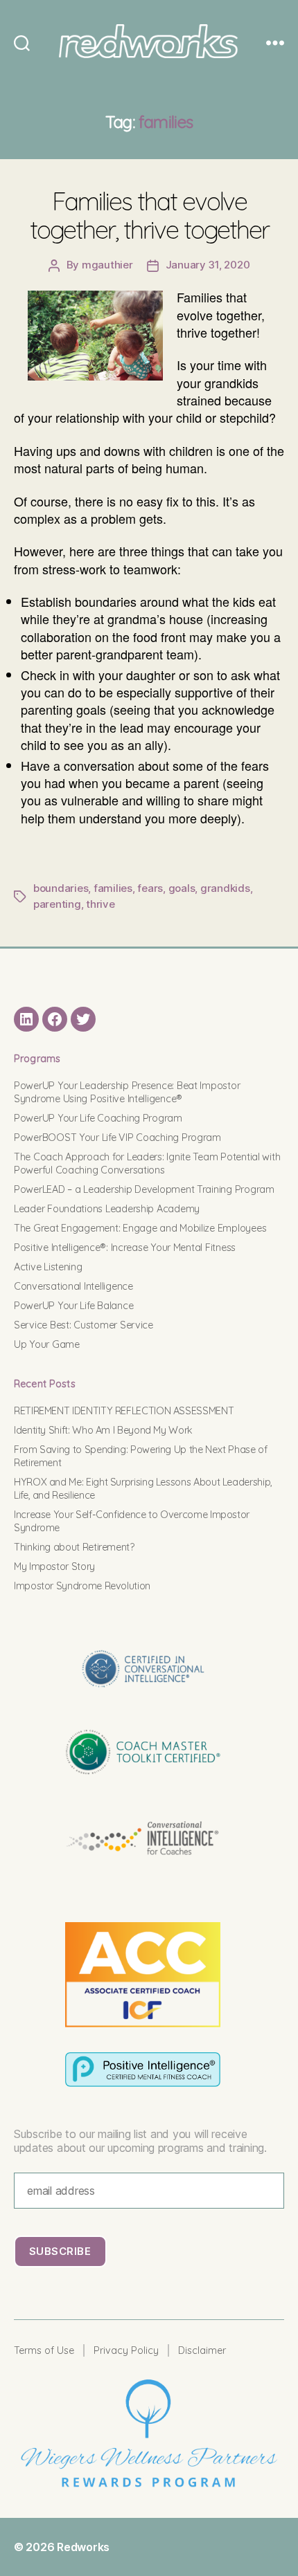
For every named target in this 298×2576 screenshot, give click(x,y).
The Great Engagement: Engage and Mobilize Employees (140, 1228)
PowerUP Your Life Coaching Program (98, 1118)
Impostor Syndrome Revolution (82, 1586)
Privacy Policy (126, 2350)
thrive (100, 904)
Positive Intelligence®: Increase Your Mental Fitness (125, 1248)
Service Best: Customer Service (84, 1325)
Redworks (83, 2547)
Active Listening (48, 1267)
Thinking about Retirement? (74, 1547)
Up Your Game (47, 1344)
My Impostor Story (54, 1566)
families (113, 888)
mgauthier (107, 265)
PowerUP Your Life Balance (73, 1306)
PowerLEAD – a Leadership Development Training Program (144, 1189)
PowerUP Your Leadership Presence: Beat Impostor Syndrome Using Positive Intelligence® (127, 1092)
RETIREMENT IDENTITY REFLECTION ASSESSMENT (124, 1411)
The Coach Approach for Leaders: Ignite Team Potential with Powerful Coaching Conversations (147, 1163)
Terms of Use (44, 2350)
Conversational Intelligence (73, 1286)
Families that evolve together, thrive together (149, 215)
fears (150, 888)
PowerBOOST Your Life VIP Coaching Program (117, 1138)
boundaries (61, 888)
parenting (57, 904)
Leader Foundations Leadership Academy (107, 1209)
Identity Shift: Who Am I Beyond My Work (103, 1430)
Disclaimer (202, 2350)
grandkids (225, 888)
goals (182, 888)
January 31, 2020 (208, 265)
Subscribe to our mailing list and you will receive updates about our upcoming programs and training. (140, 2141)
